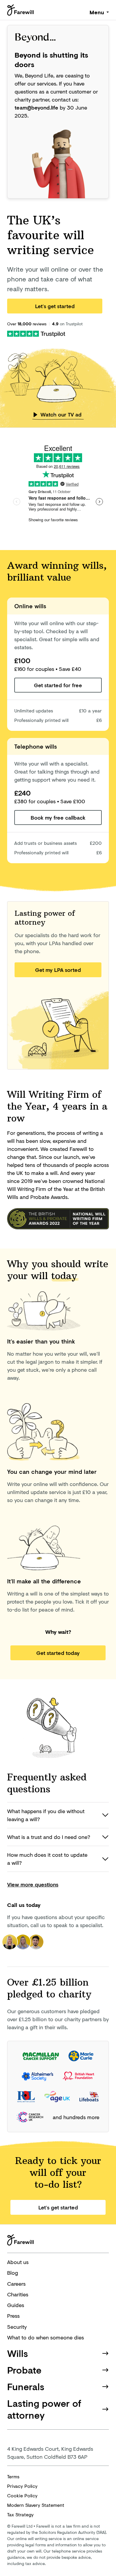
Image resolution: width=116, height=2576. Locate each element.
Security (17, 2327)
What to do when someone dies (46, 2337)
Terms (13, 2476)
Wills (18, 2353)
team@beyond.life (36, 107)
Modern (36, 2505)
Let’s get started (55, 306)
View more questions (33, 1884)
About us (18, 2262)
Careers (16, 2284)
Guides (16, 2305)
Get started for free (58, 685)
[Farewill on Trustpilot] (36, 333)
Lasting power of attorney (44, 2409)
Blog (12, 2273)
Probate (24, 2370)
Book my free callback (58, 818)
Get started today (58, 1653)
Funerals (26, 2386)
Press (13, 2316)
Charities (18, 2294)
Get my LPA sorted (58, 970)
